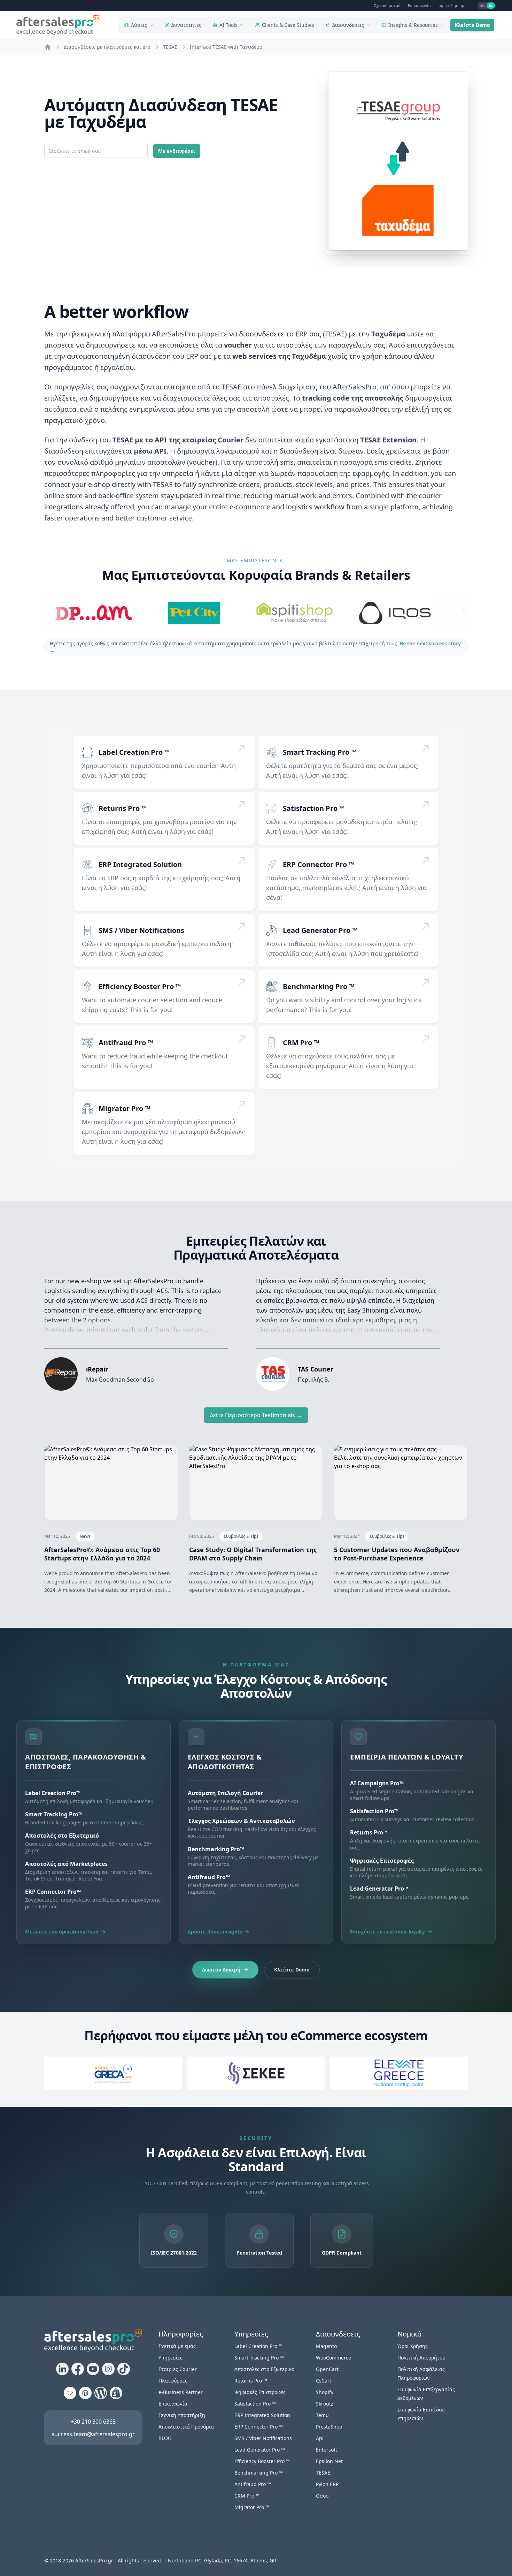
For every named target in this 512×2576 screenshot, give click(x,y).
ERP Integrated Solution (140, 864)
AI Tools (228, 25)
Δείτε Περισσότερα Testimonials (256, 1415)
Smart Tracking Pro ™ (320, 752)
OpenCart (327, 2369)
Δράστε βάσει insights (215, 1932)
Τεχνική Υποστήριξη (182, 2415)
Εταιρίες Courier (178, 2369)
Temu (322, 2415)
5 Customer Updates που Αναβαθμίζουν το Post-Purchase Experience (397, 1554)
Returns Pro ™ (123, 808)
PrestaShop (329, 2427)
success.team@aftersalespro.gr (93, 2434)
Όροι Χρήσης (413, 2346)
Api (320, 2438)
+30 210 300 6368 (93, 2422)
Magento (326, 2346)
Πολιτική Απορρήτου (421, 2358)
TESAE (323, 2473)
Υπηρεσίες (170, 2358)
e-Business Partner (181, 2392)
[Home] (48, 47)
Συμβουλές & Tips (241, 1536)
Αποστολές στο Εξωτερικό (264, 2369)
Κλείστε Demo (472, 25)
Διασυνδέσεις (348, 25)
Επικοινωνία (419, 5)
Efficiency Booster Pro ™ (140, 986)
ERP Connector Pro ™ (318, 864)
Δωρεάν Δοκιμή (221, 1970)
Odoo (322, 2496)
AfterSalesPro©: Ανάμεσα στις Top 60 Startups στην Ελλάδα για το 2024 (102, 1554)
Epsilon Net (329, 2461)
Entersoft (327, 2450)
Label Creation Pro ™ (134, 752)
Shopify (325, 2392)
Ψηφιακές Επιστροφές (260, 2392)
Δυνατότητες (186, 25)
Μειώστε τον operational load (62, 1932)
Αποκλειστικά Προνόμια (186, 2427)
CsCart (324, 2381)
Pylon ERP (327, 2484)
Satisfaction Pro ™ (314, 808)
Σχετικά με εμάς (388, 5)
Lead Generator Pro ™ (320, 930)
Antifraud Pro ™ (126, 1043)
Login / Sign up (450, 5)
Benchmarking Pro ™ (319, 986)
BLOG (165, 2438)
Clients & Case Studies (288, 25)
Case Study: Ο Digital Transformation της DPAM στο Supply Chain (253, 1554)
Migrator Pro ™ (124, 1108)
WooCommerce (333, 2358)
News (85, 1536)
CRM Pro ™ (301, 1043)
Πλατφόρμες (173, 2381)
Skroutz (325, 2404)
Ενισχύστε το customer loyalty (387, 1932)
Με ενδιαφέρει (177, 151)
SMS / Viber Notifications (141, 930)
